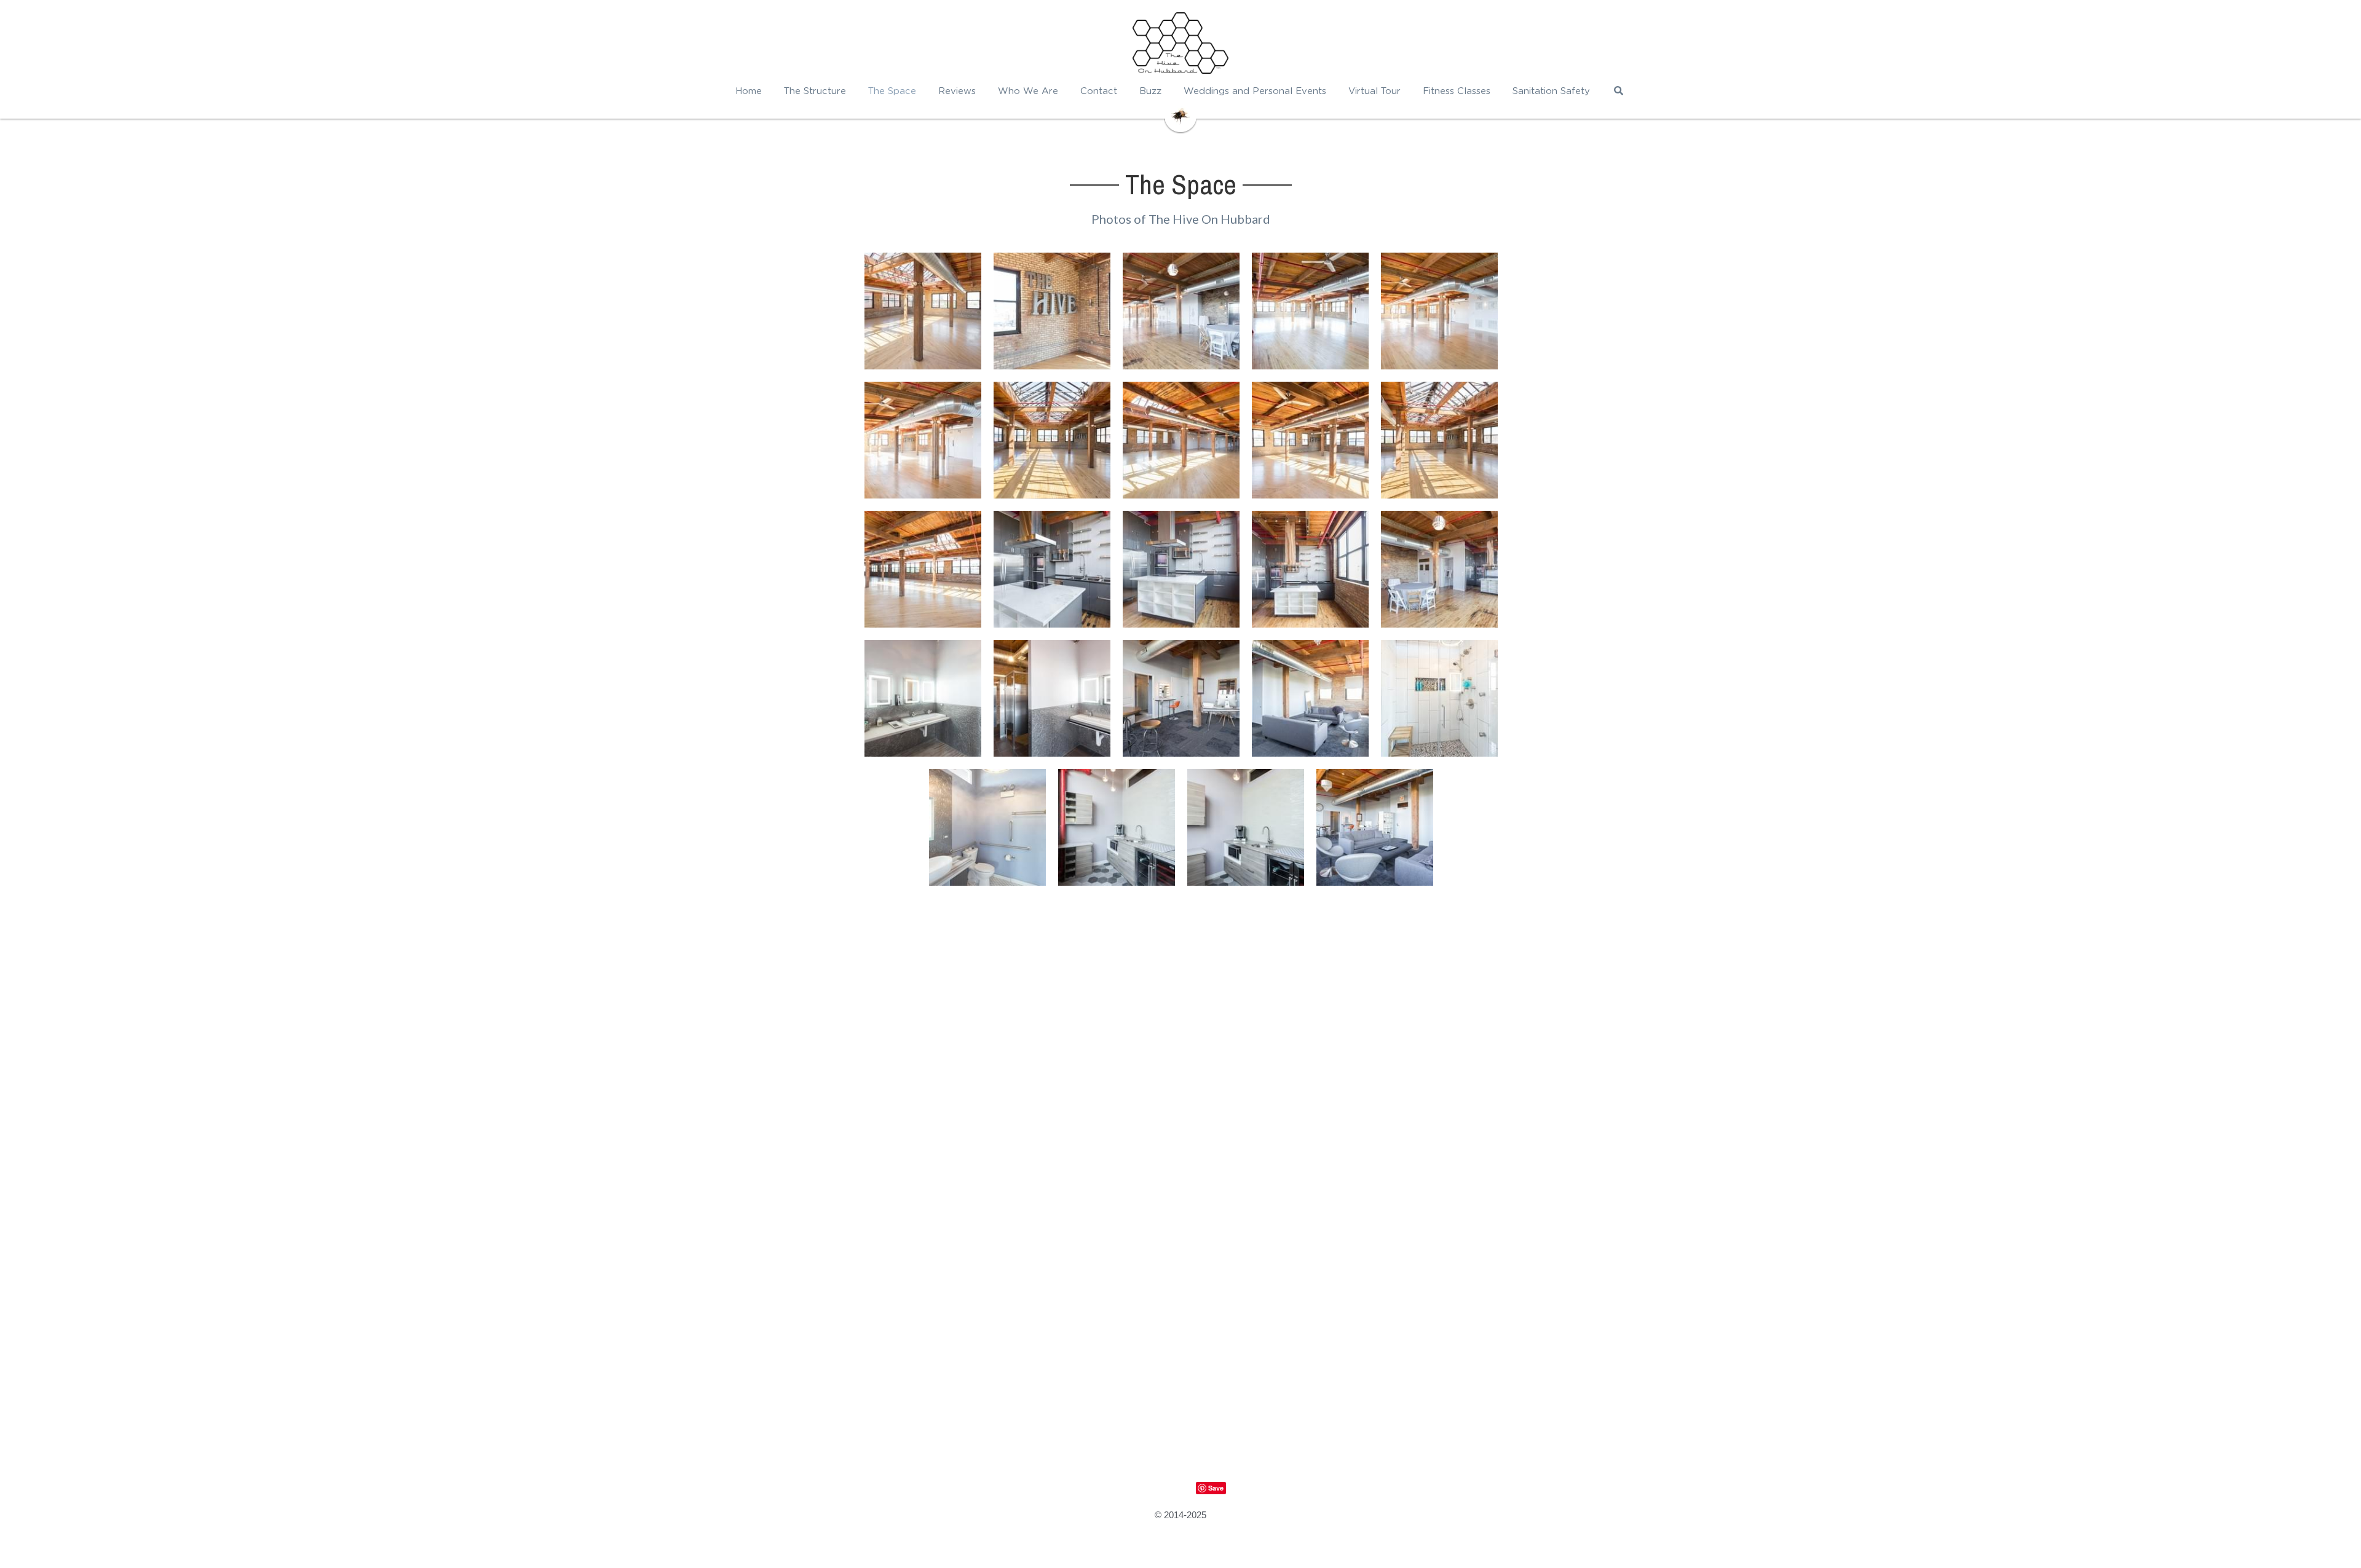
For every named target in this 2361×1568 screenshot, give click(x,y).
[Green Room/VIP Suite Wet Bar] (1117, 827)
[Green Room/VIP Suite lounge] (1310, 698)
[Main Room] (923, 311)
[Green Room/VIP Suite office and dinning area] (1181, 698)
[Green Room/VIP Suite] (1375, 827)
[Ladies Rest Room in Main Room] (923, 698)
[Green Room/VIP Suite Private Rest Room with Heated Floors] (987, 827)
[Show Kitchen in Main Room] (1052, 569)
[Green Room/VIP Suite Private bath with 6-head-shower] (1439, 698)
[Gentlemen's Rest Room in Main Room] (1052, 698)
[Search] (1619, 91)
